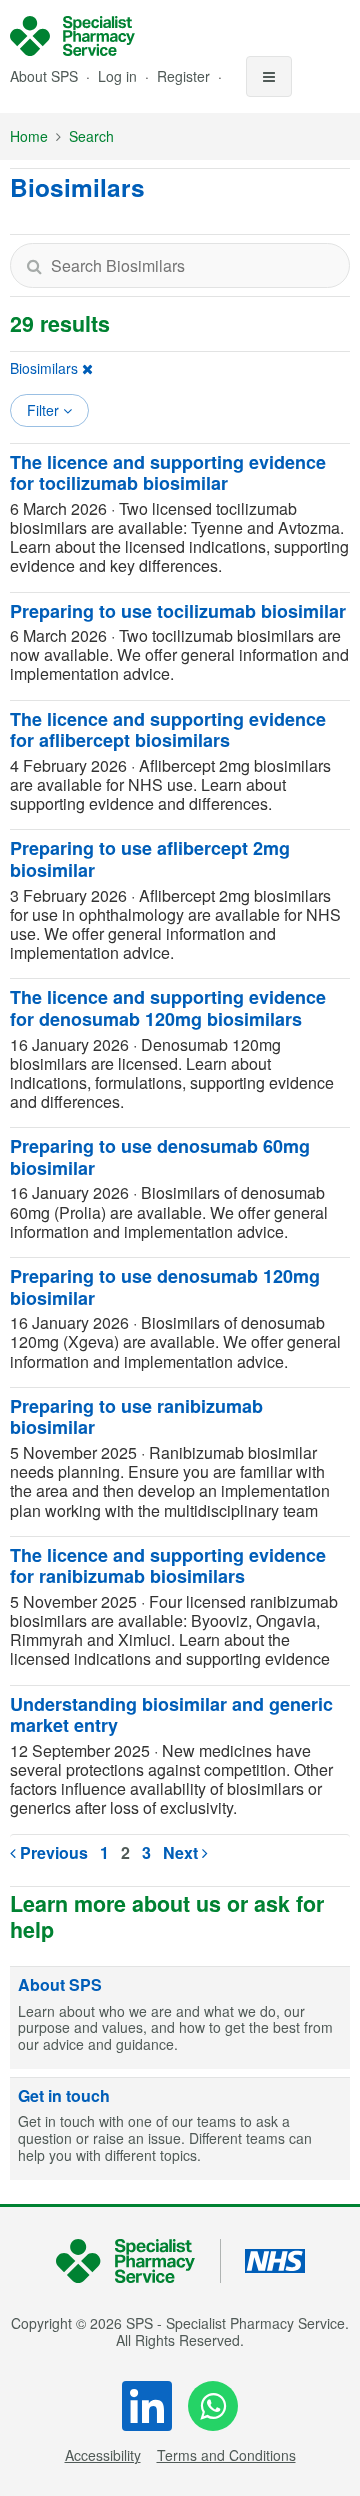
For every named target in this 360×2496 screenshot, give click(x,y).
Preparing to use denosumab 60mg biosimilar (160, 1157)
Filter (45, 410)
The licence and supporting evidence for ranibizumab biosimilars (168, 1566)
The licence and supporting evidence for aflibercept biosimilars (168, 730)
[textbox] (180, 265)
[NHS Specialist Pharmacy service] (72, 36)
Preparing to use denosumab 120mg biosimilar (165, 1287)
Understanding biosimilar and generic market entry (171, 1715)
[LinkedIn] (147, 2406)
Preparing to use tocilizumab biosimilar (178, 611)
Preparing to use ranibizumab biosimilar (136, 1417)
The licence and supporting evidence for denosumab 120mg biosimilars (168, 1008)
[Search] (34, 265)
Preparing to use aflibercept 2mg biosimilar (150, 859)
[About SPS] (180, 2018)
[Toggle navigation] (269, 76)
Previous (52, 1852)
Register (185, 76)
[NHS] (138, 2261)
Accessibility (103, 2455)
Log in (119, 76)
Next (182, 1852)
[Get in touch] (180, 2129)
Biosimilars (44, 368)
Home (29, 136)
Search (91, 136)
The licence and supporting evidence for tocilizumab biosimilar (168, 473)
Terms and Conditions (226, 2455)
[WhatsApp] (213, 2406)
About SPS (44, 76)
